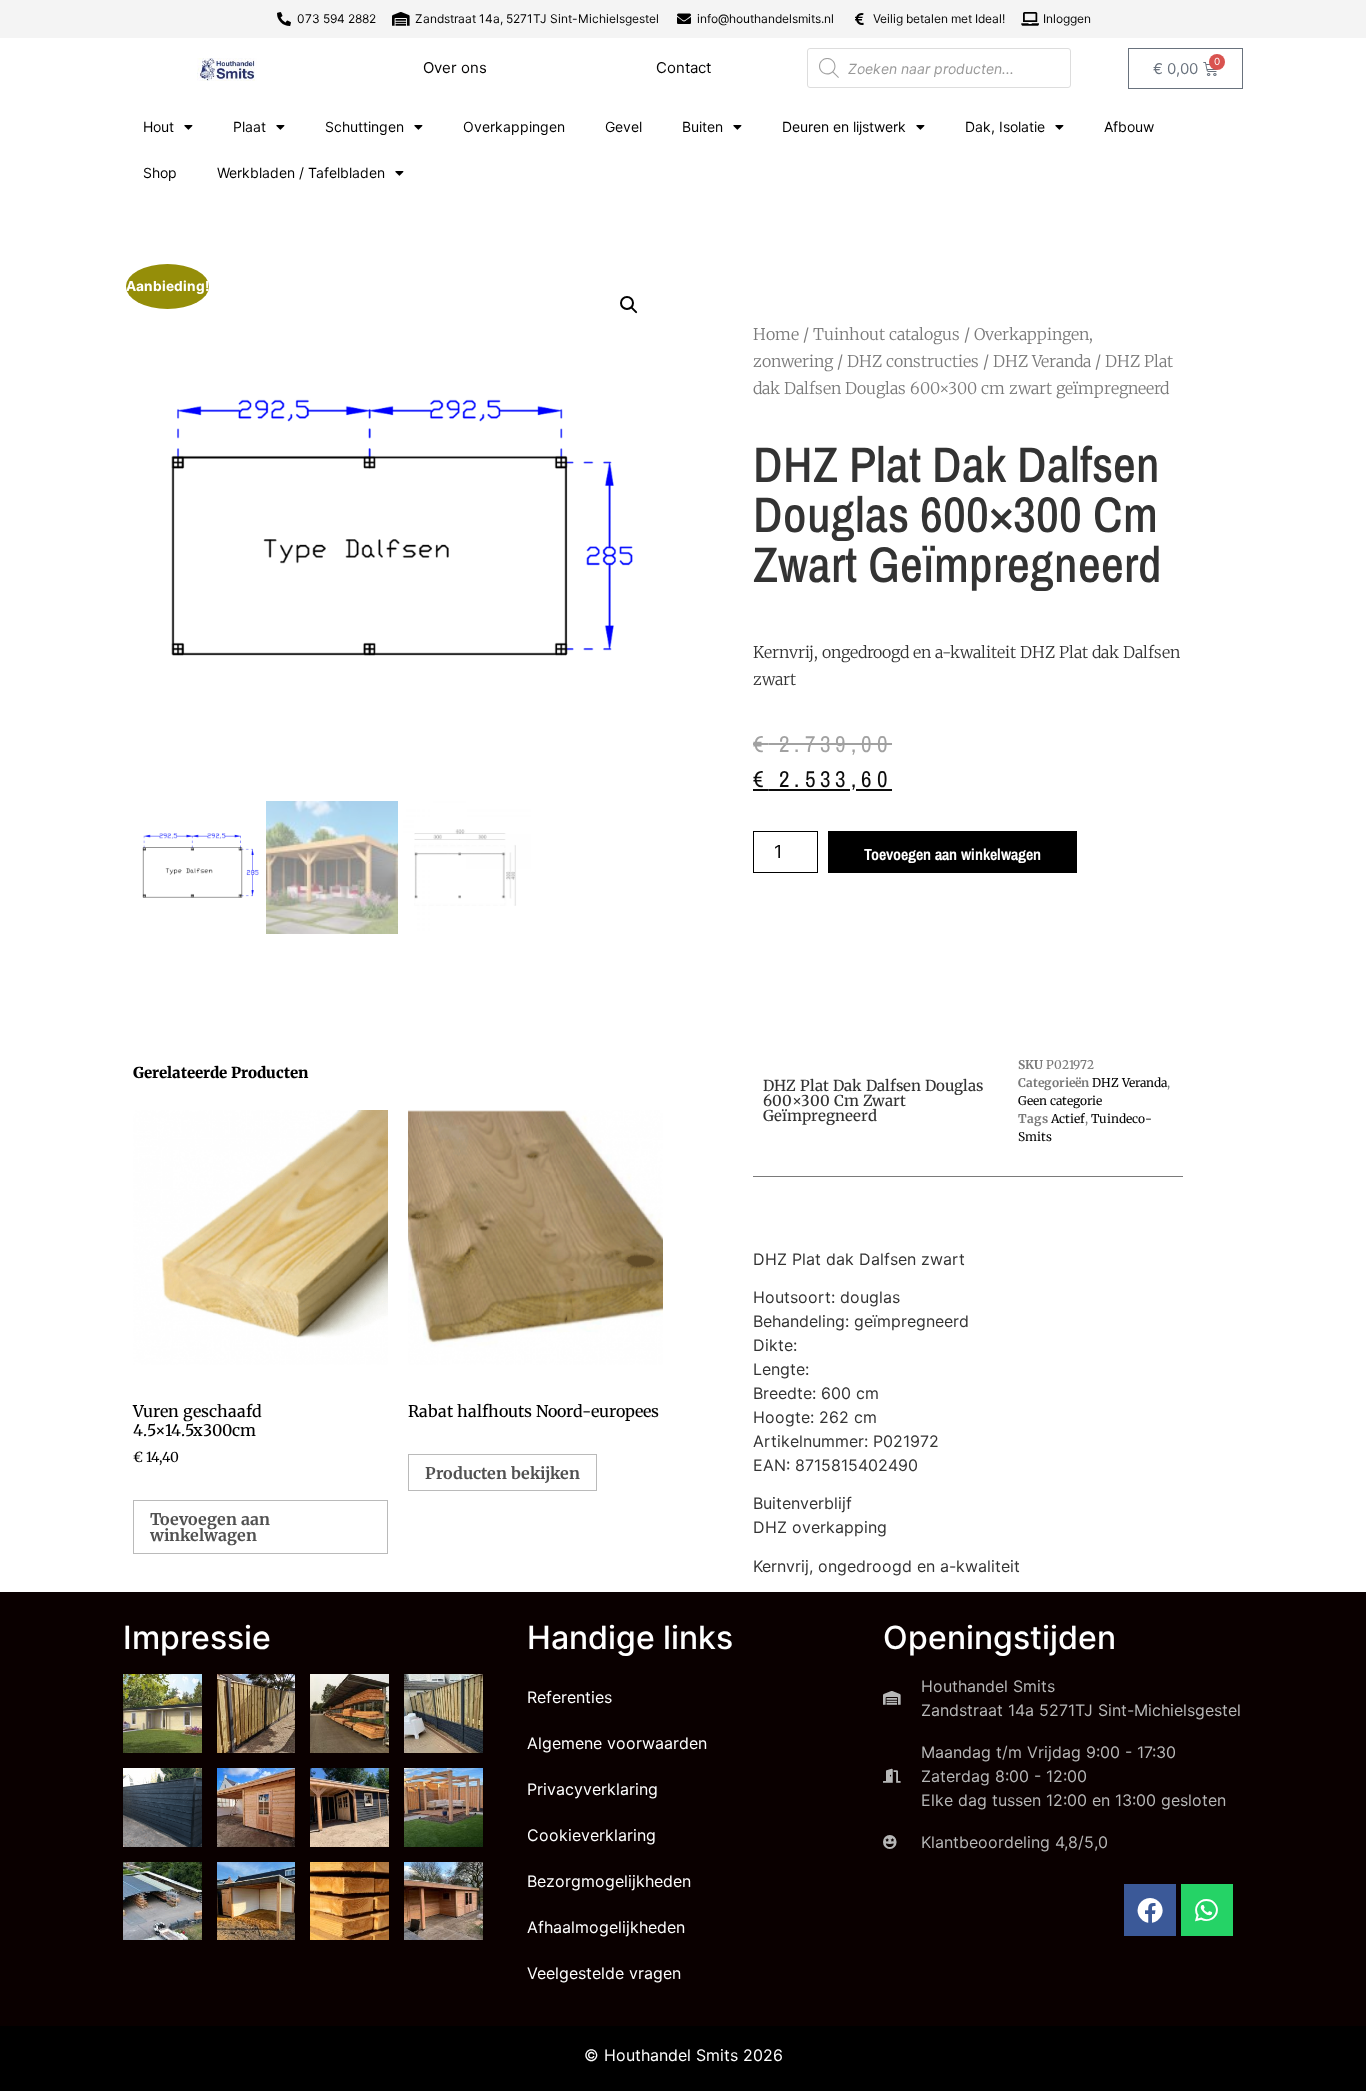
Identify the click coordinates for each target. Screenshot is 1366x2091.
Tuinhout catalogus (886, 334)
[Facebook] (1150, 1910)
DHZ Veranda (1042, 361)
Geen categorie (1060, 1100)
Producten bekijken (502, 1473)
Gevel (623, 126)
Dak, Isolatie (1005, 126)
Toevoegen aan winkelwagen (952, 854)
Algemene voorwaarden (617, 1743)
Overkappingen (514, 126)
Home (776, 334)
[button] (629, 305)
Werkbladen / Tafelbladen (301, 172)
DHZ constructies (913, 361)
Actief (1068, 1118)
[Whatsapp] (1207, 1910)
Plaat (249, 126)
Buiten (702, 126)
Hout (158, 126)
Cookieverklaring (591, 1835)
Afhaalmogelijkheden (606, 1927)
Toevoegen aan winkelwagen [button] (210, 1527)
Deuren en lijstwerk (844, 126)
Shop (160, 172)
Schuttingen (364, 126)
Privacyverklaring (592, 1789)
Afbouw (1129, 126)
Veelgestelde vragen (604, 1973)
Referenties (569, 1697)
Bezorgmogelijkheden (609, 1881)
